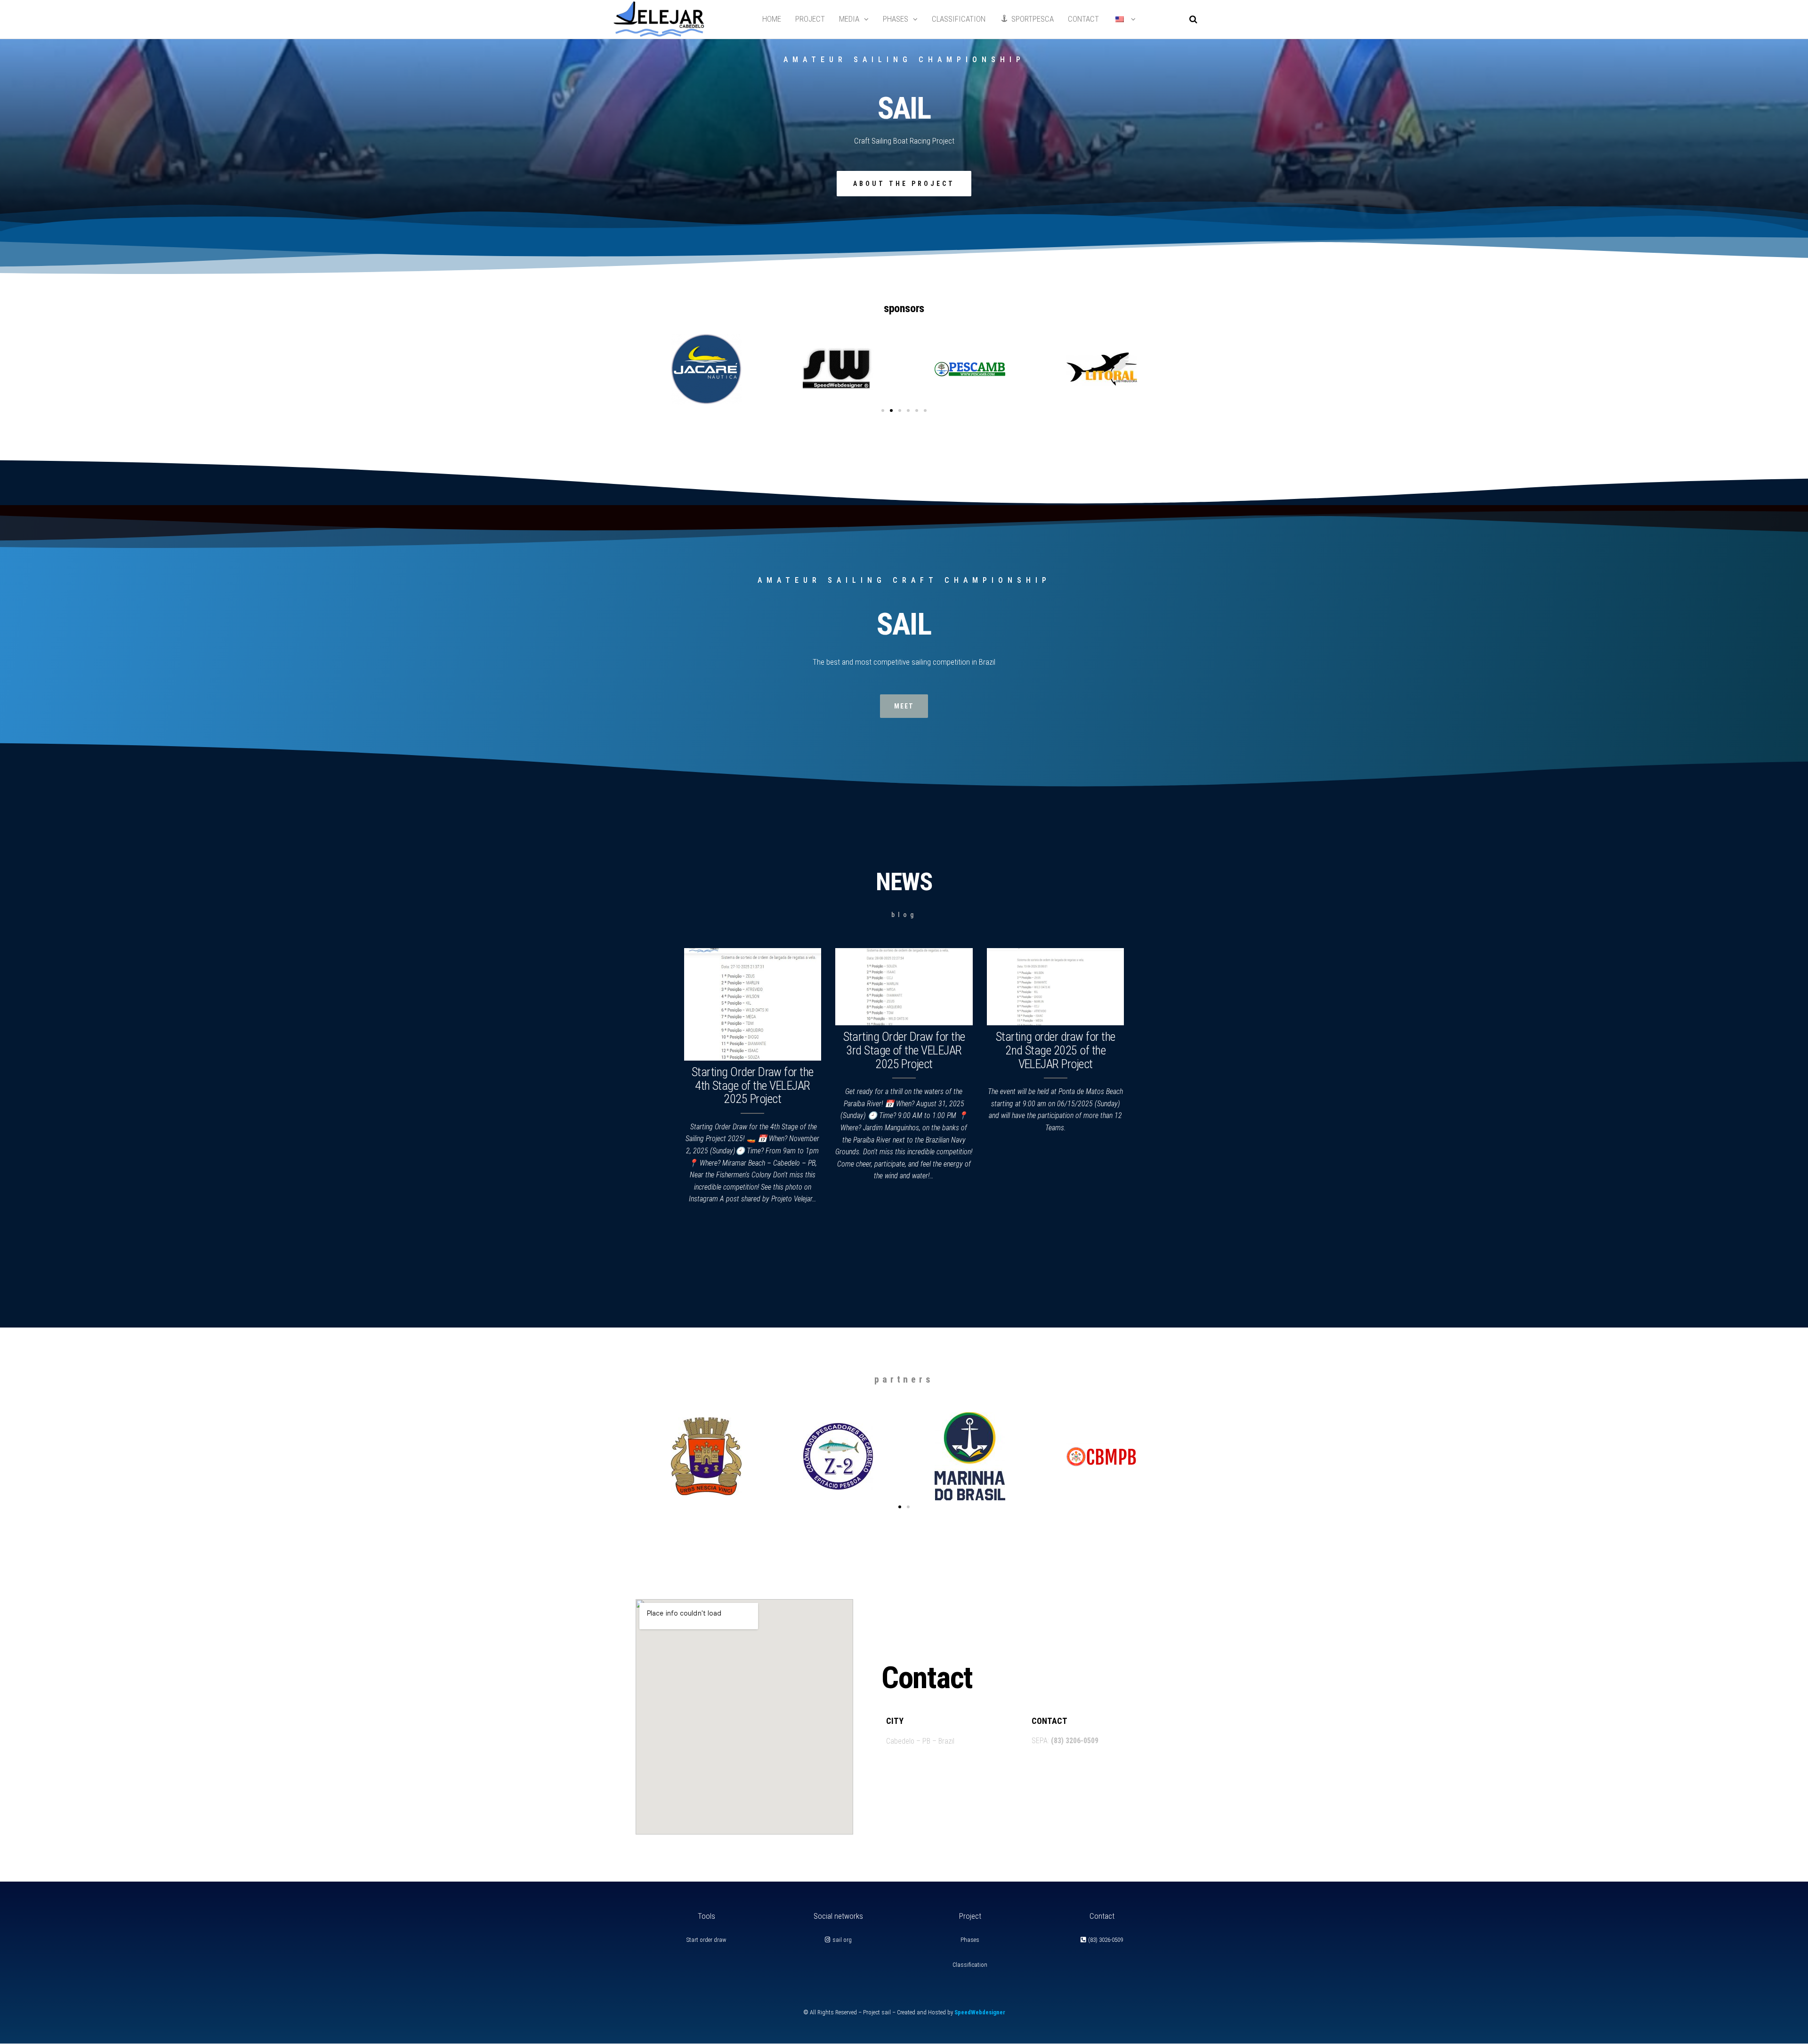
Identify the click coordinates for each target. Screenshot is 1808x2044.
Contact (1083, 19)
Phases (896, 19)
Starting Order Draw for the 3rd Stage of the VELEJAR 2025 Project (904, 1050)
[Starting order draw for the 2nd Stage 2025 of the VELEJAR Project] (1056, 986)
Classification (959, 19)
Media (849, 19)
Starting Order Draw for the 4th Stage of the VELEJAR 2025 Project (753, 1085)
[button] (883, 410)
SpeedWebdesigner (980, 2012)
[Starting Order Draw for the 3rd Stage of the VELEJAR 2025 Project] (904, 986)
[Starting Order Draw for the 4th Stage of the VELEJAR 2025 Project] (753, 1004)
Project (810, 19)
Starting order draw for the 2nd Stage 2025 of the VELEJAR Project (1056, 1050)
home (772, 19)
